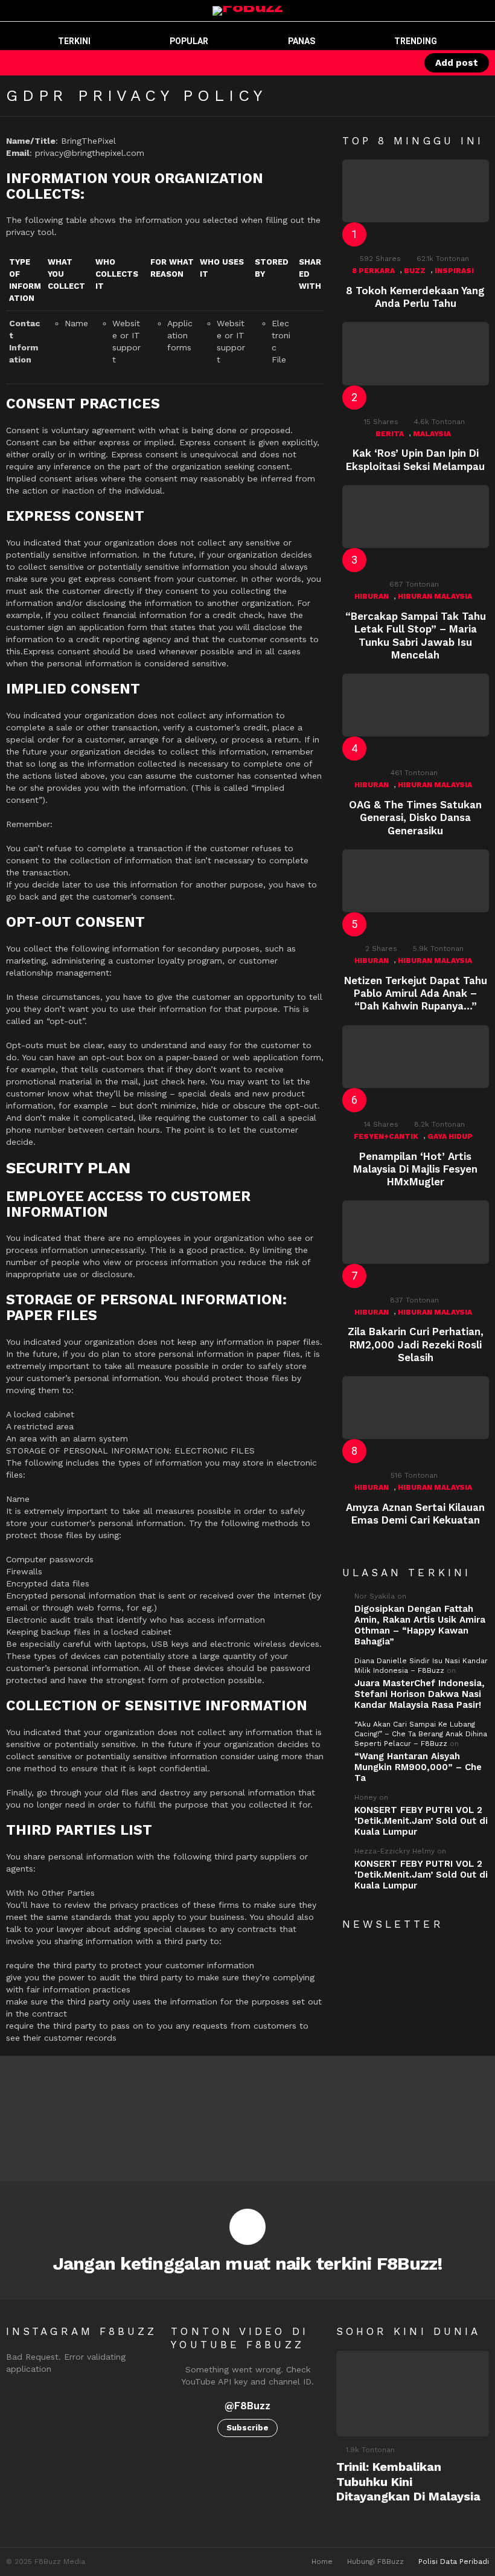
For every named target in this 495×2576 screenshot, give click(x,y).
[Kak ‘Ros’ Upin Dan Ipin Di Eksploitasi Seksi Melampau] (416, 353)
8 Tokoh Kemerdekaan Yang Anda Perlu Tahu (415, 297)
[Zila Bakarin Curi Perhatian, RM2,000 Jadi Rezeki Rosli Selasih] (416, 1232)
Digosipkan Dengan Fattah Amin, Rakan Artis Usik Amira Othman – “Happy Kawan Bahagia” (420, 1625)
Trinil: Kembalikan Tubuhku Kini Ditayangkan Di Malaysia (408, 2481)
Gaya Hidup (450, 1136)
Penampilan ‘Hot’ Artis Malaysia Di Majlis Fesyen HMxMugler (415, 1169)
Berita (390, 434)
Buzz (415, 271)
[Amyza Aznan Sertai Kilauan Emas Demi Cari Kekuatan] (416, 1408)
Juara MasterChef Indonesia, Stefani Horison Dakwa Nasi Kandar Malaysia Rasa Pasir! (420, 1694)
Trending (416, 41)
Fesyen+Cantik (386, 1136)
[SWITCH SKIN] (358, 63)
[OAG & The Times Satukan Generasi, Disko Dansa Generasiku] (416, 705)
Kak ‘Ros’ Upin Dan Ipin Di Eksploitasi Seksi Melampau (415, 459)
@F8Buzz (247, 2406)
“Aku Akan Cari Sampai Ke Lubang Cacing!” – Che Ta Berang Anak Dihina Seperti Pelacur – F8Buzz (421, 1734)
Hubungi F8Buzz (375, 2562)
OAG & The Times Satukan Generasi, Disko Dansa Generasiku (415, 818)
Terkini (74, 41)
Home (322, 2562)
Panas (302, 41)
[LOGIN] (399, 63)
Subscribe (247, 2428)
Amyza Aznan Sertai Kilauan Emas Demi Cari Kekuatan (415, 1514)
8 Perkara (373, 271)
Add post (457, 63)
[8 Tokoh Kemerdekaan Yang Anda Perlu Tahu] (416, 191)
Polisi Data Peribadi (454, 2562)
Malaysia (432, 434)
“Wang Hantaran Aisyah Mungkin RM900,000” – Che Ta (418, 1767)
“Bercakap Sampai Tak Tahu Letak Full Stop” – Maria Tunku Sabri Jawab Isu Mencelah (416, 636)
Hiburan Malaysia (435, 596)
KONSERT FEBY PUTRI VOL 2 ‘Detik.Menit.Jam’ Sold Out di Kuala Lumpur (421, 1821)
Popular (189, 41)
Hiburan (372, 596)
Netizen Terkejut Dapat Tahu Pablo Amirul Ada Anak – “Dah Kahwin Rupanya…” (416, 993)
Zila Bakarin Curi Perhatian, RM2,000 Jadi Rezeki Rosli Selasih (416, 1344)
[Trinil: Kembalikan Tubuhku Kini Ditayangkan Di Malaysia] (413, 2394)
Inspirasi (454, 271)
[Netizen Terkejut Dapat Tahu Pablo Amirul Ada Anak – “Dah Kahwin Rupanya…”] (416, 881)
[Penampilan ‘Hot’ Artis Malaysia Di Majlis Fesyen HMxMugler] (416, 1057)
